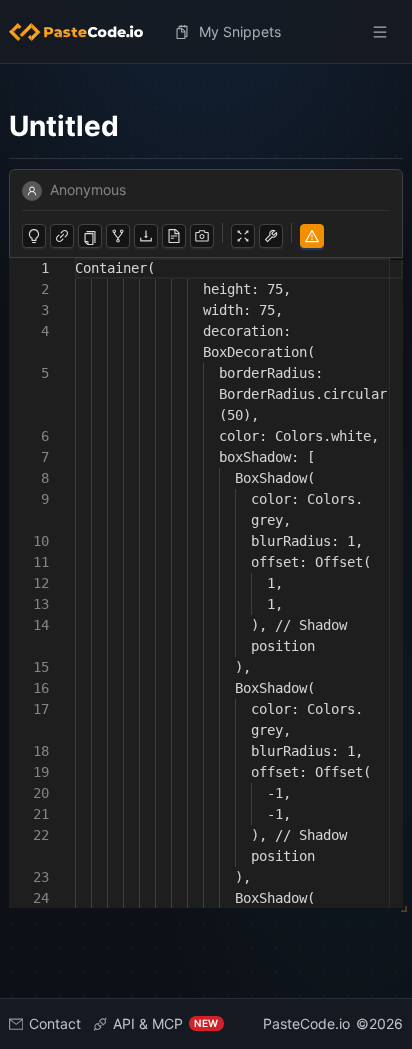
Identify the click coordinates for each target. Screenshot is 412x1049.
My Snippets (240, 31)
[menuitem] (84, 32)
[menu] (206, 32)
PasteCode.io (306, 1023)
